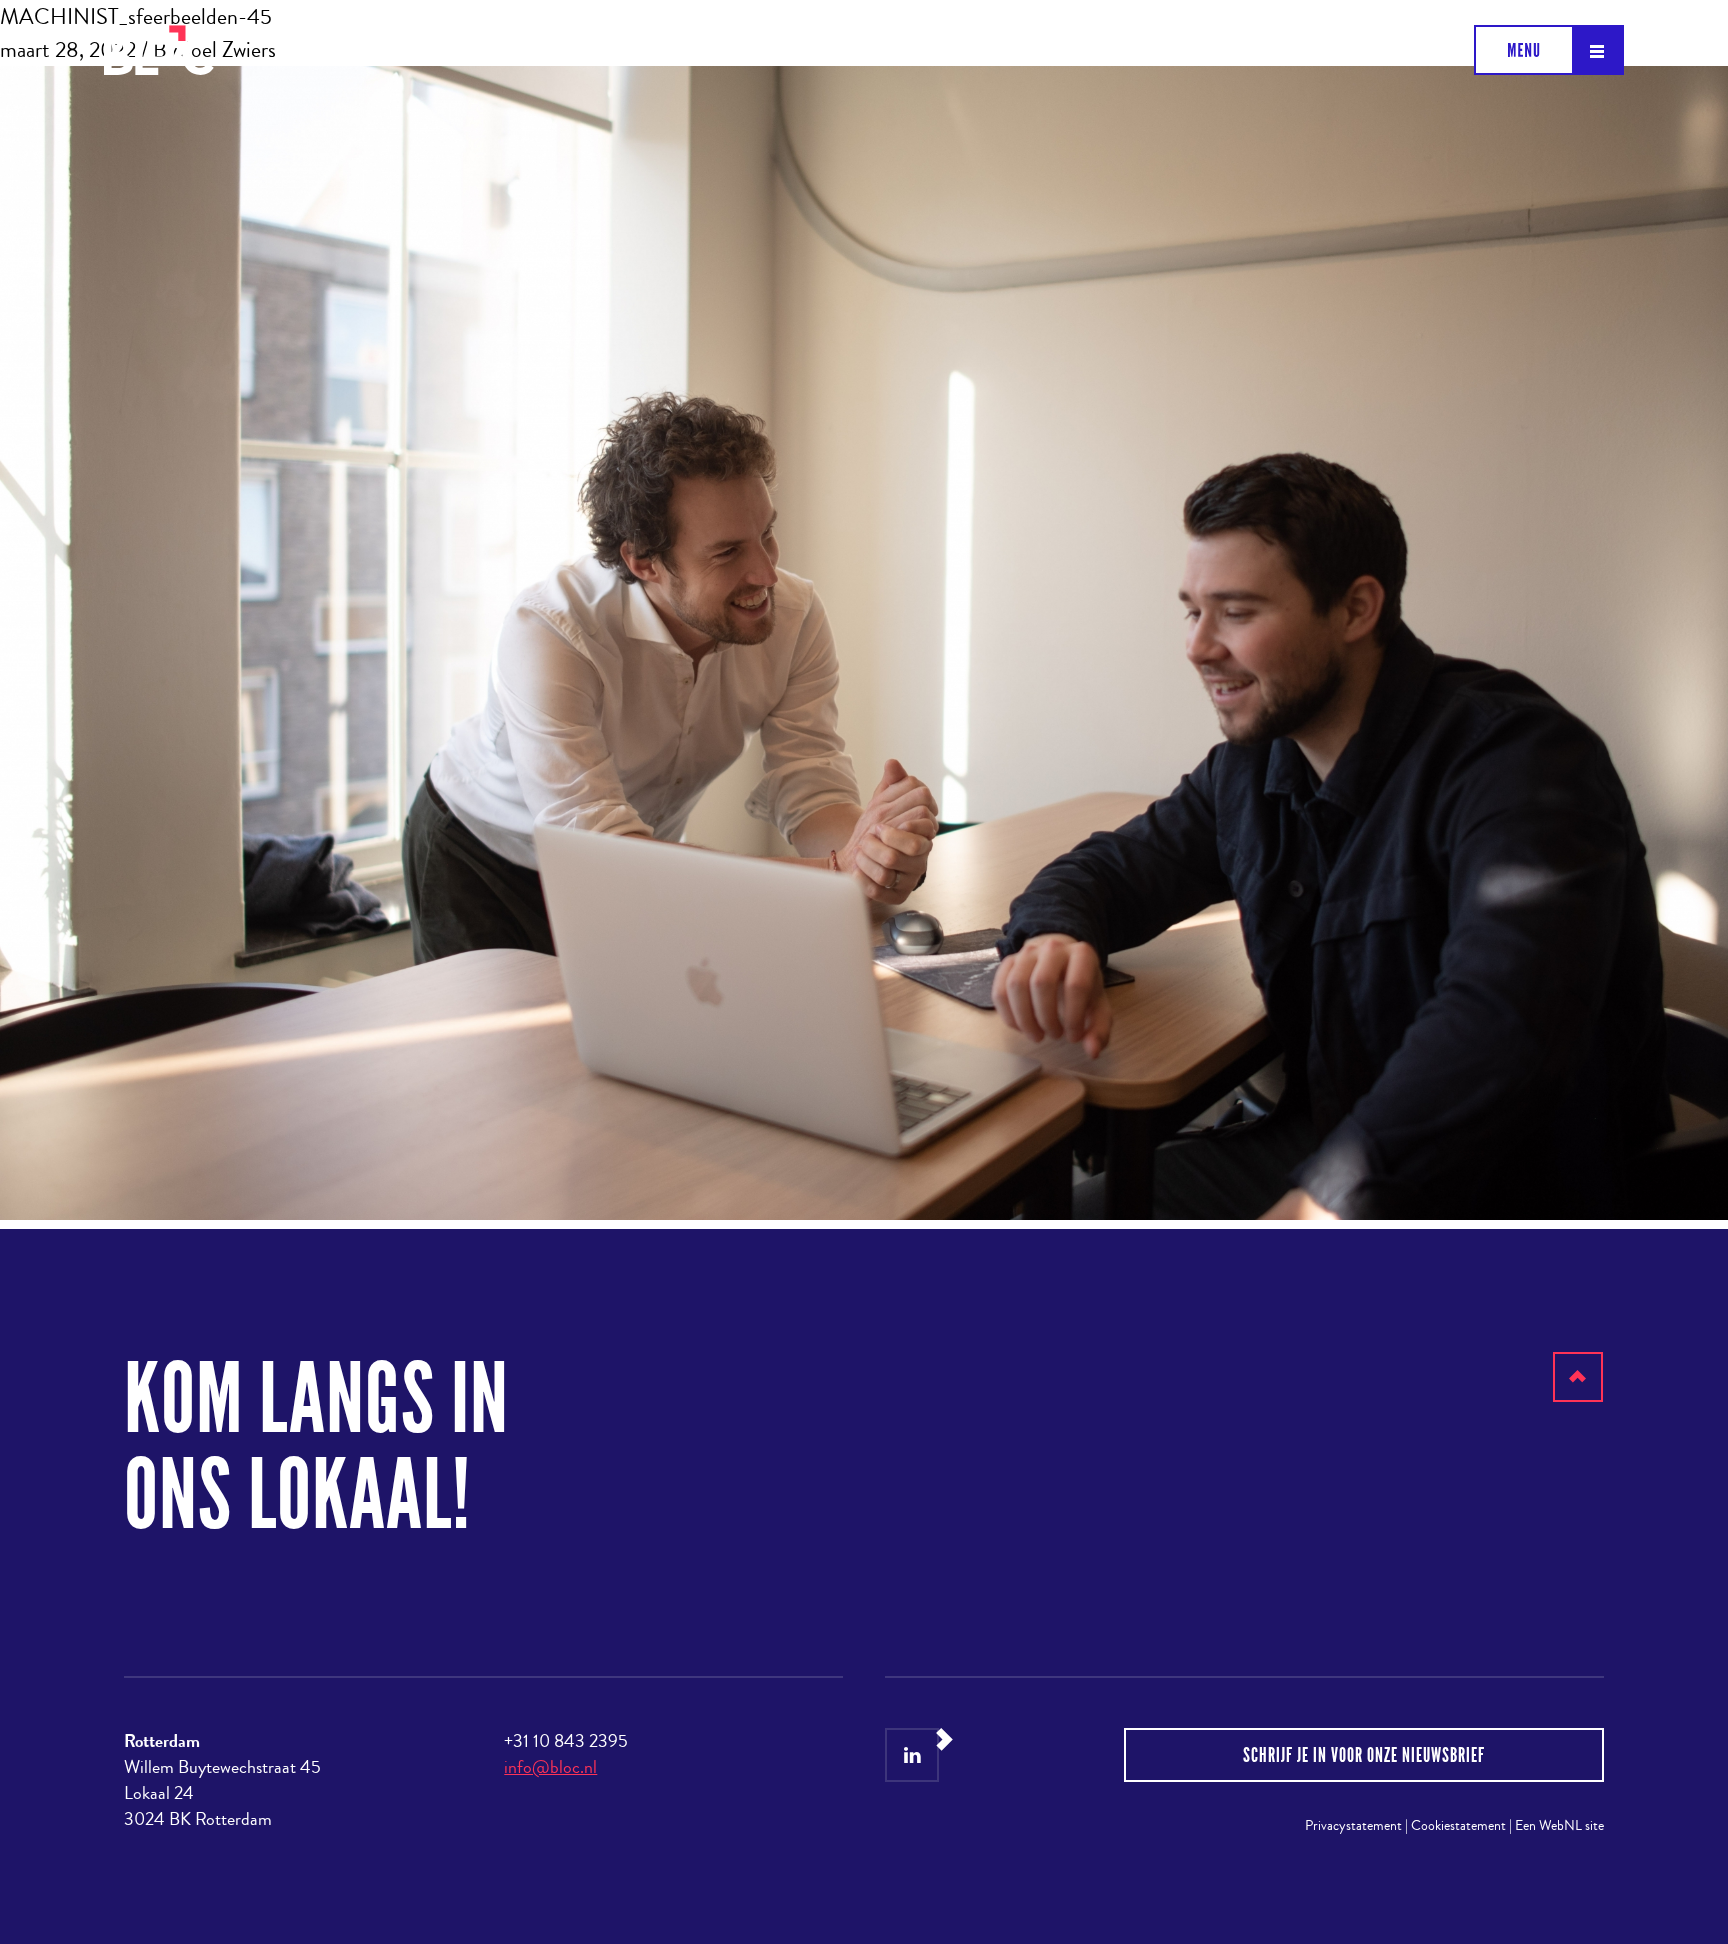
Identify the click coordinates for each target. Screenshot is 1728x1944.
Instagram (963, 1755)
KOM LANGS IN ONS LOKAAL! (316, 1447)
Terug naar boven (1579, 1401)
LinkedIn (912, 1755)
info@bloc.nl (550, 1767)
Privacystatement (1353, 1825)
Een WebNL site (1559, 1825)
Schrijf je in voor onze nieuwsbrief (1364, 1755)
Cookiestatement (1458, 1825)
